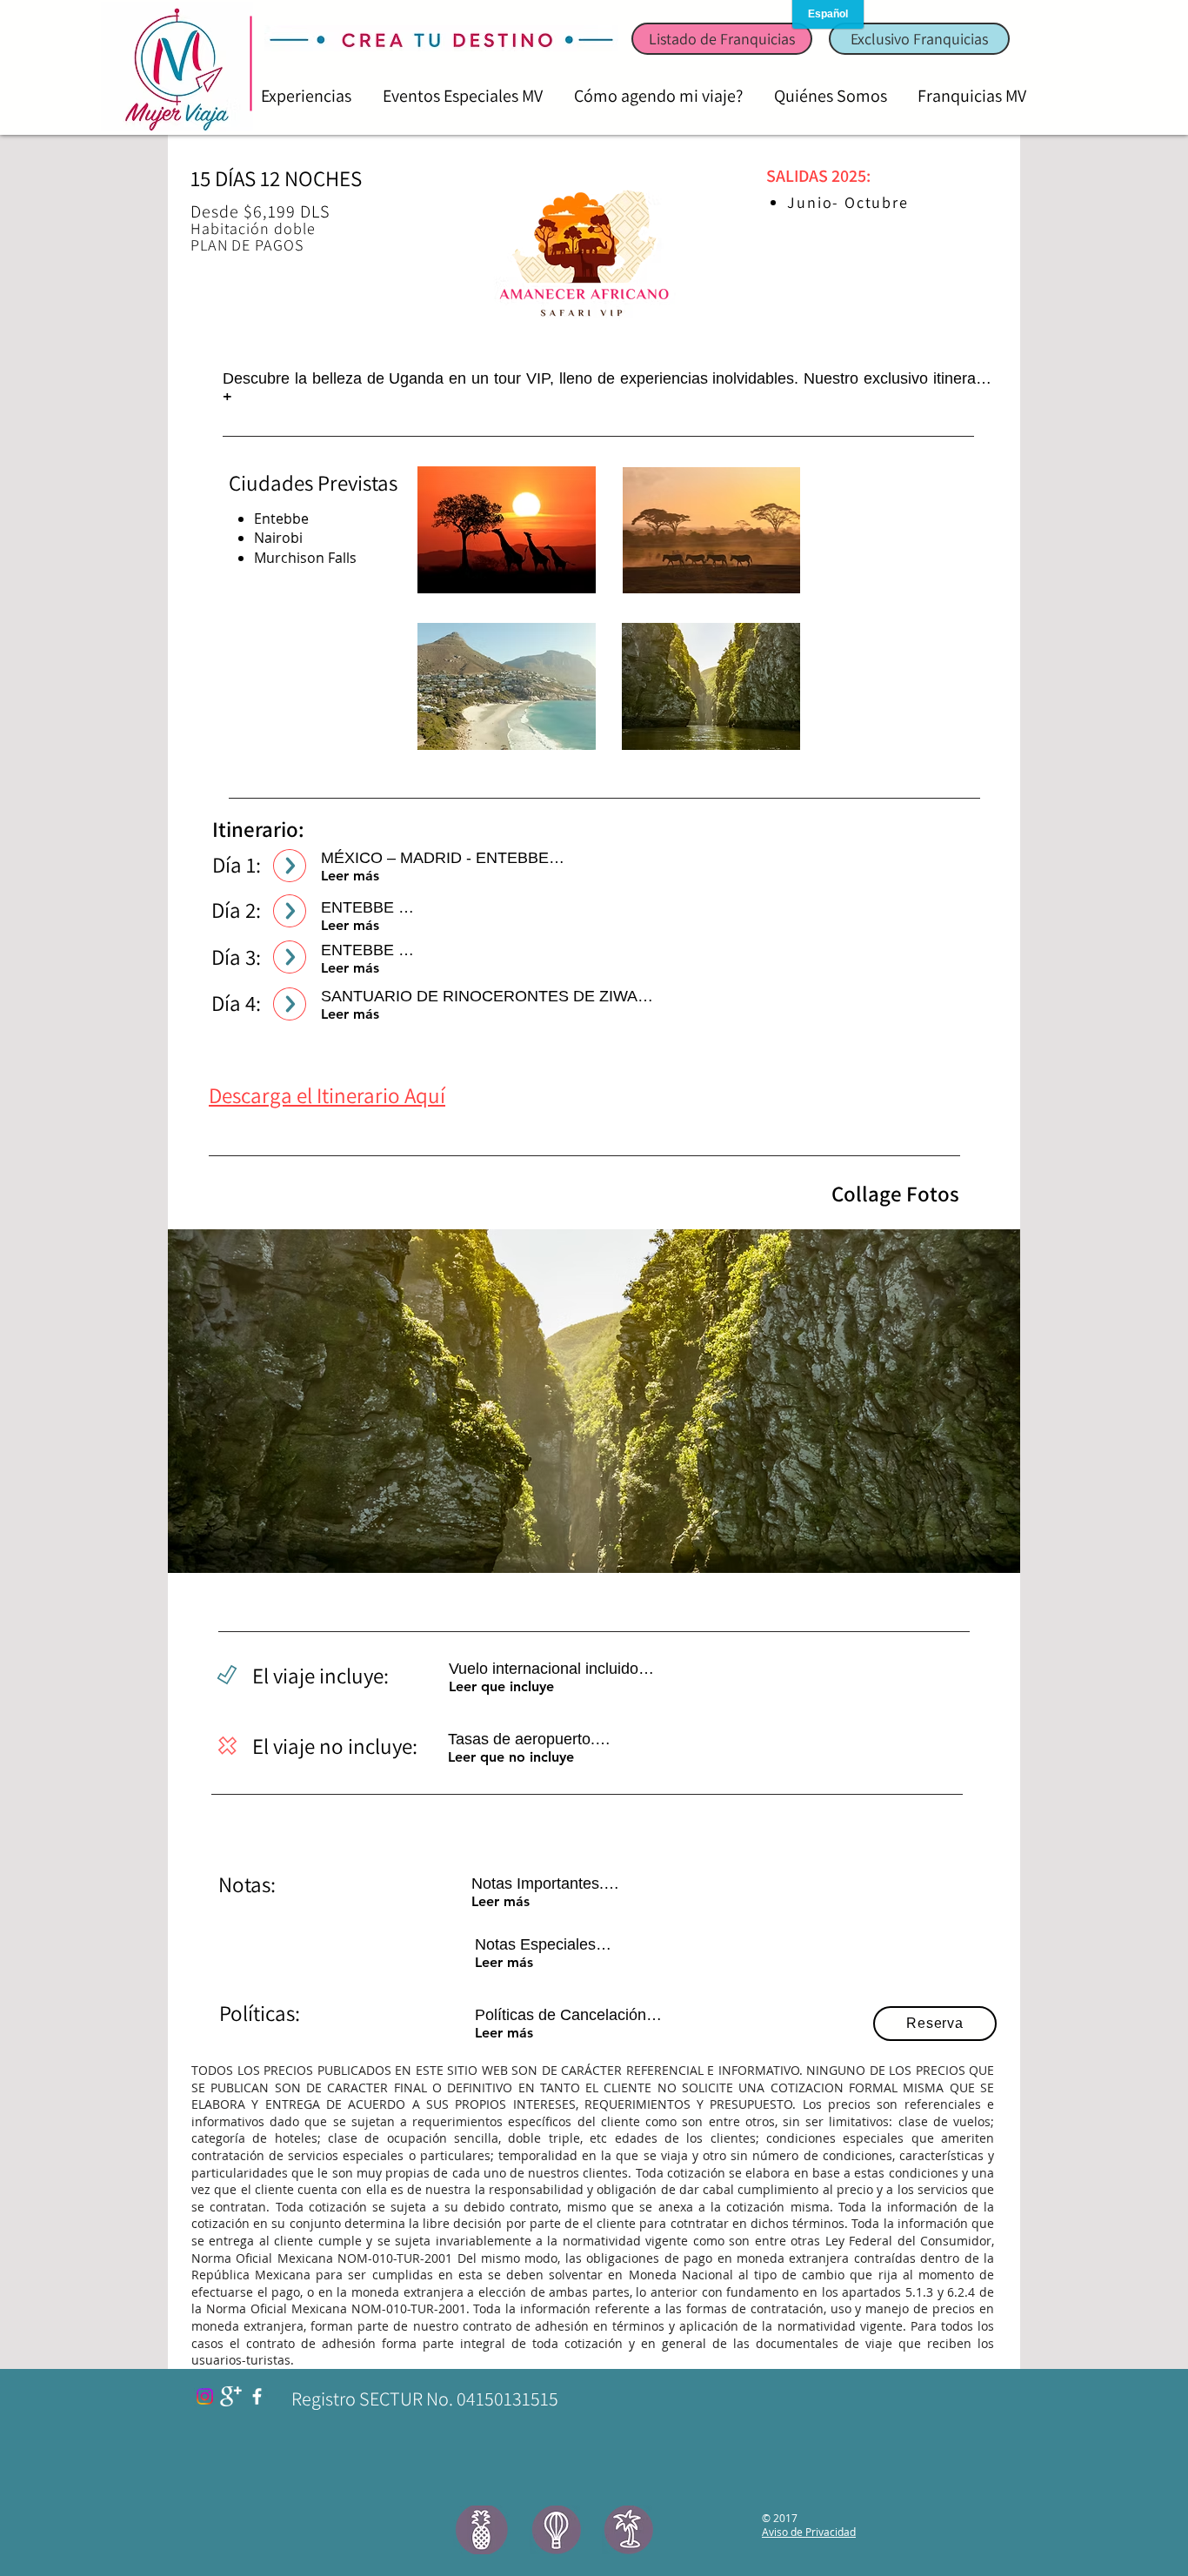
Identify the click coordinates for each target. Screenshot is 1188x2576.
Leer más (350, 876)
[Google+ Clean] (231, 2396)
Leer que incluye (501, 1686)
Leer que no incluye (511, 1757)
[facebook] (257, 2396)
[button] (594, 1401)
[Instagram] (205, 2396)
